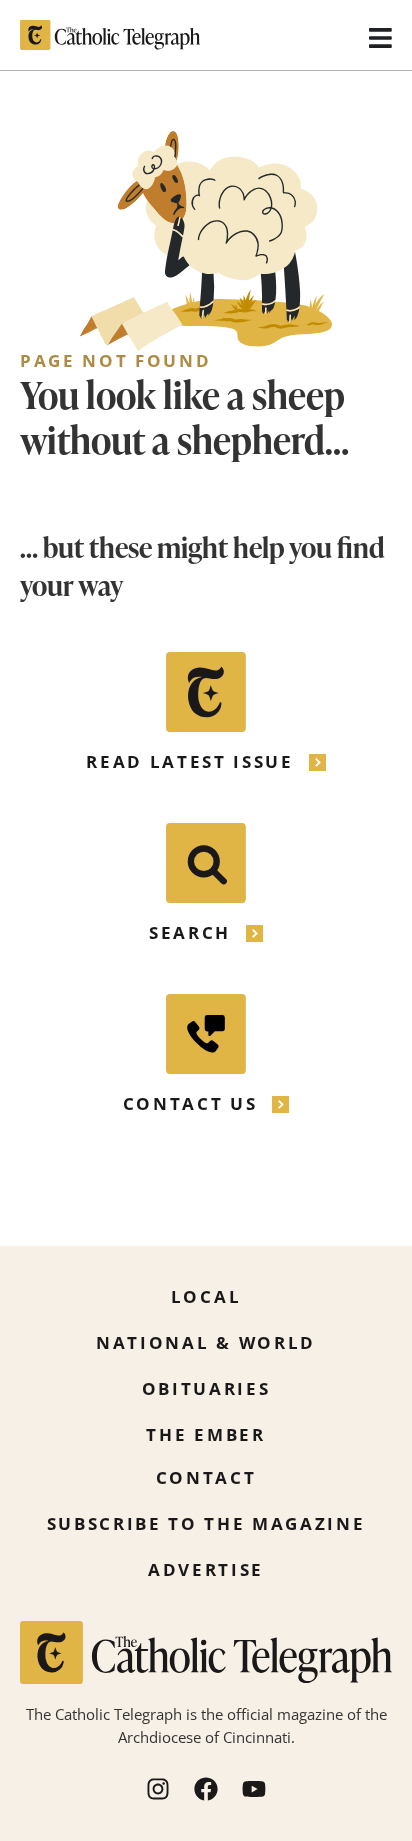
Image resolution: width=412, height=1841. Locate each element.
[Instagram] (158, 1789)
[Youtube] (254, 1789)
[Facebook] (206, 1789)
